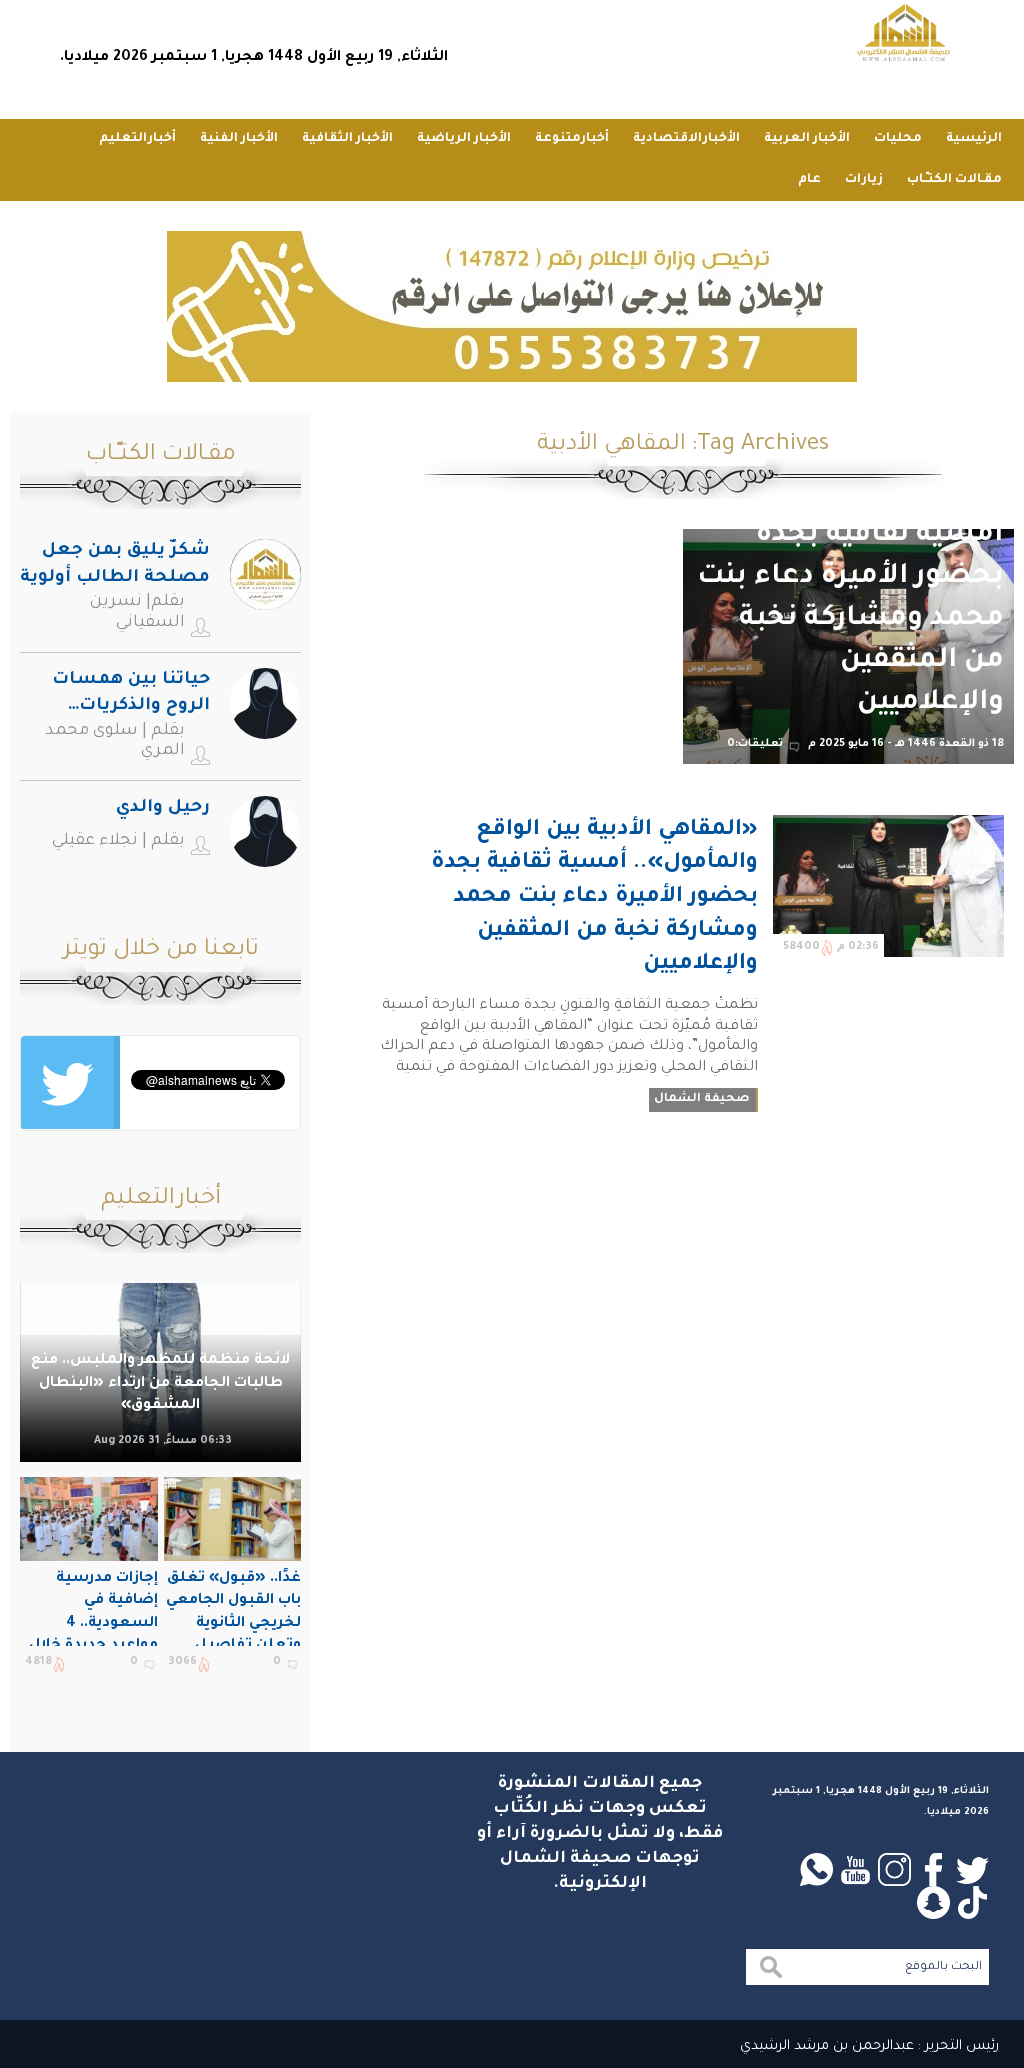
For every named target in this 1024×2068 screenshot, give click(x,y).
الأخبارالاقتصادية (686, 139)
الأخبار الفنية (239, 139)
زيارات (864, 180)
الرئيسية (974, 139)
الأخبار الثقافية (347, 139)
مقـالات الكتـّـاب (954, 180)
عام (809, 180)
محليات (898, 139)
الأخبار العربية (807, 139)
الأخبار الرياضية (464, 139)
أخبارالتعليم (137, 139)
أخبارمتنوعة (572, 139)
